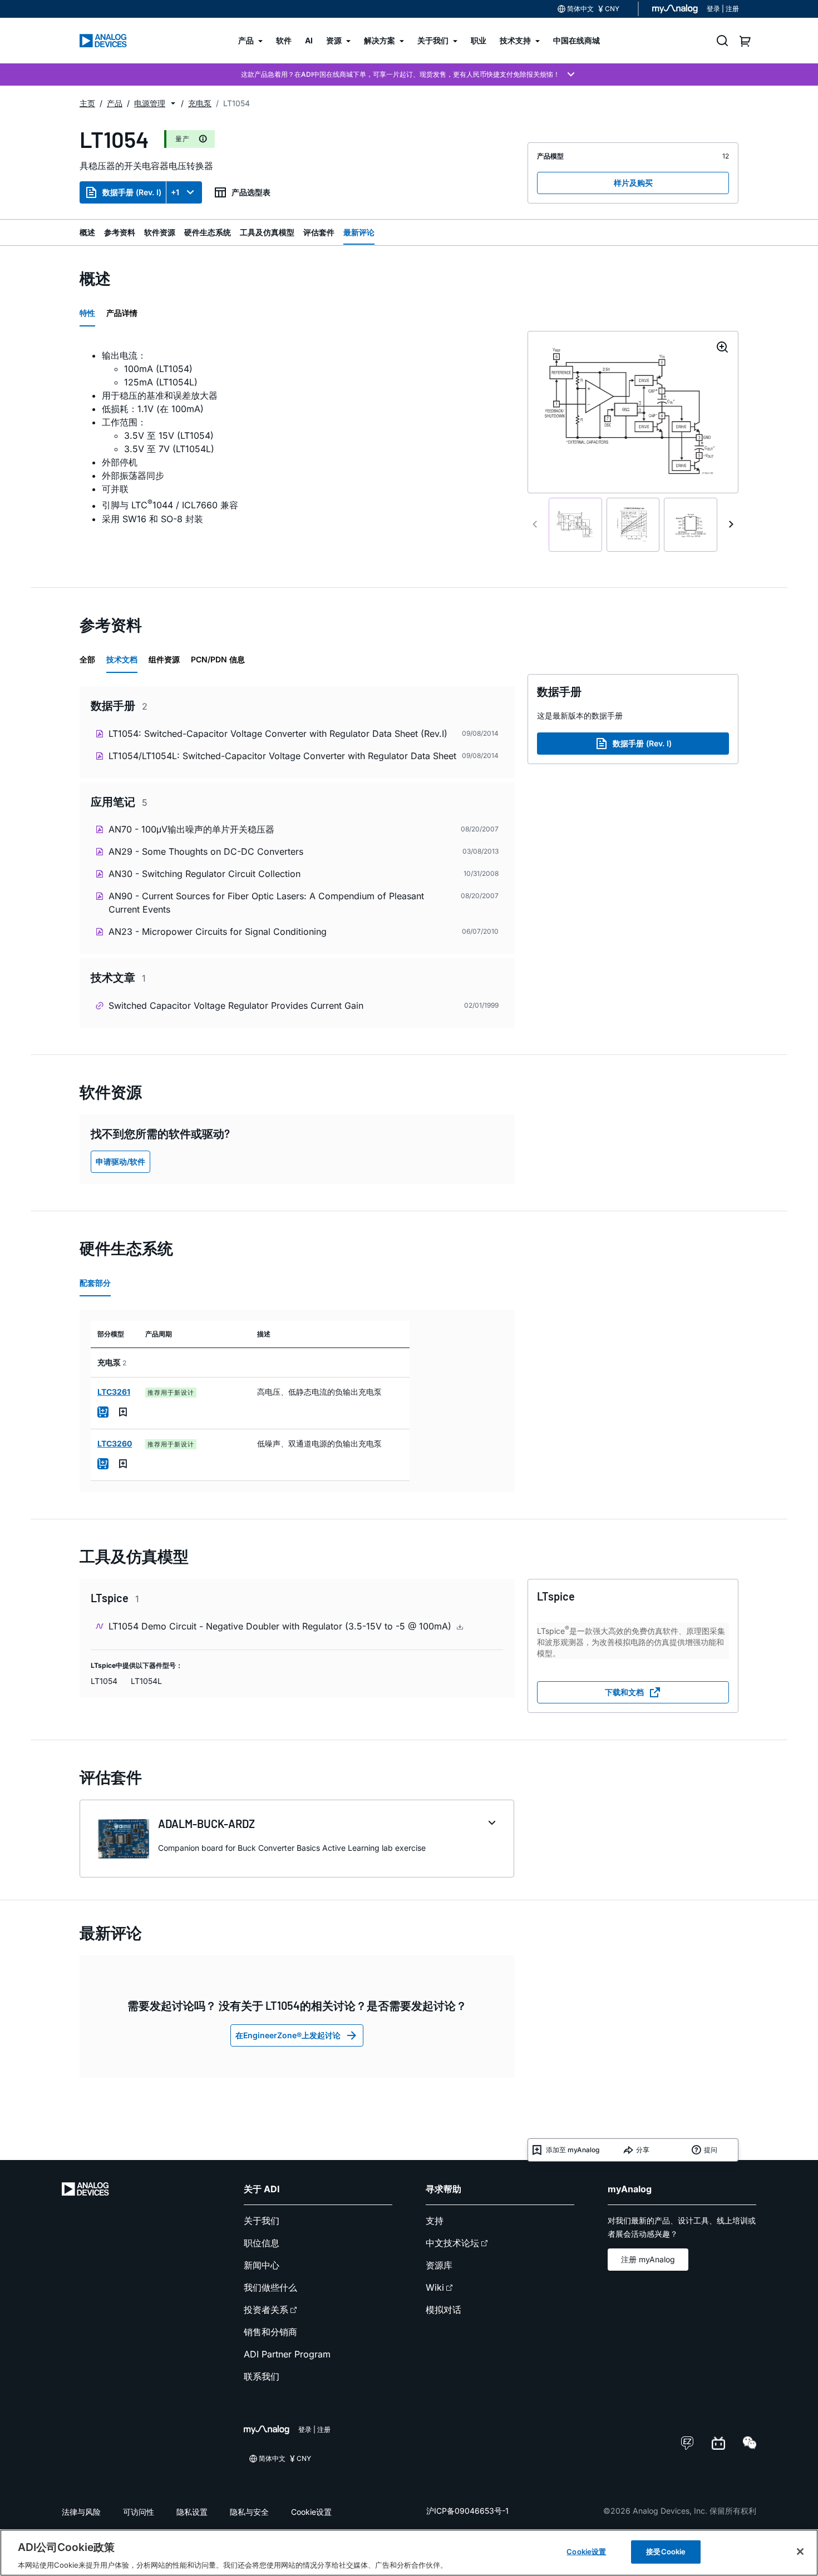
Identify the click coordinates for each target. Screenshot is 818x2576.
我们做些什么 (270, 2287)
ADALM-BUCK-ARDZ (206, 1824)
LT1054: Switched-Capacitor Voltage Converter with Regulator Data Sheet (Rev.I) (278, 734)
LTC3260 (115, 1443)
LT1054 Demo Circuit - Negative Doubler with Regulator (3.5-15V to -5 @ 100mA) (281, 1626)
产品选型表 (251, 192)
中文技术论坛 (452, 2243)
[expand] (492, 1823)
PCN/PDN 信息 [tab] (218, 659)
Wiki (435, 2287)
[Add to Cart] (103, 1412)
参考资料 (120, 232)
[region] (409, 2553)
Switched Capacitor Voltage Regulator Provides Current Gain (236, 1005)
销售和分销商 (270, 2332)
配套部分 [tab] (95, 1283)
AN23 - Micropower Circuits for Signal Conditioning (218, 932)
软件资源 (160, 232)
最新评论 (359, 232)
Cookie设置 (311, 2512)
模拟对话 (444, 2310)
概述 (87, 232)
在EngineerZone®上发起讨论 (288, 2035)
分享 (643, 2150)
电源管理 (150, 103)
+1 (175, 192)
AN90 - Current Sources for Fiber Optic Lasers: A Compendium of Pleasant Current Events (266, 903)
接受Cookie (666, 2551)
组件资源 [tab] (164, 659)
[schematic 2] (633, 525)
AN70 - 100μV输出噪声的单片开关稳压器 (191, 829)
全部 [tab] (87, 659)
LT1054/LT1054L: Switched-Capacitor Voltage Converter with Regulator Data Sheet (282, 756)
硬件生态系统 (208, 232)
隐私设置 (192, 2512)
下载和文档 (624, 1692)
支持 (435, 2221)
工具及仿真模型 (267, 232)
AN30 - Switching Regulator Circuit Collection (204, 874)
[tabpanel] (297, 444)
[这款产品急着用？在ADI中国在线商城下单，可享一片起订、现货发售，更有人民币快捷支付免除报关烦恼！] (409, 75)
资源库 (439, 2265)
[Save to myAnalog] (123, 1412)
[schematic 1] (575, 525)
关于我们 (262, 2221)
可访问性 (139, 2512)
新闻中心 (262, 2265)
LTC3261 (114, 1392)
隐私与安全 (249, 2512)
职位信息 (262, 2243)
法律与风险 (81, 2512)
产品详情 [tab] (122, 313)
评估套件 (319, 232)
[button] (173, 103)
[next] (731, 524)
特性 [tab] (87, 313)
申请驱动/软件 (120, 1161)
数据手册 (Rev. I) (132, 192)
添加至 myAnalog (573, 2150)
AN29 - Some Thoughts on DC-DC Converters (206, 851)
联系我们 (262, 2376)
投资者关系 (266, 2310)
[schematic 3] (691, 525)
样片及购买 (633, 183)
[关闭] (800, 2552)
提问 (711, 2150)
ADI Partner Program (287, 2354)
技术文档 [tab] (122, 659)
